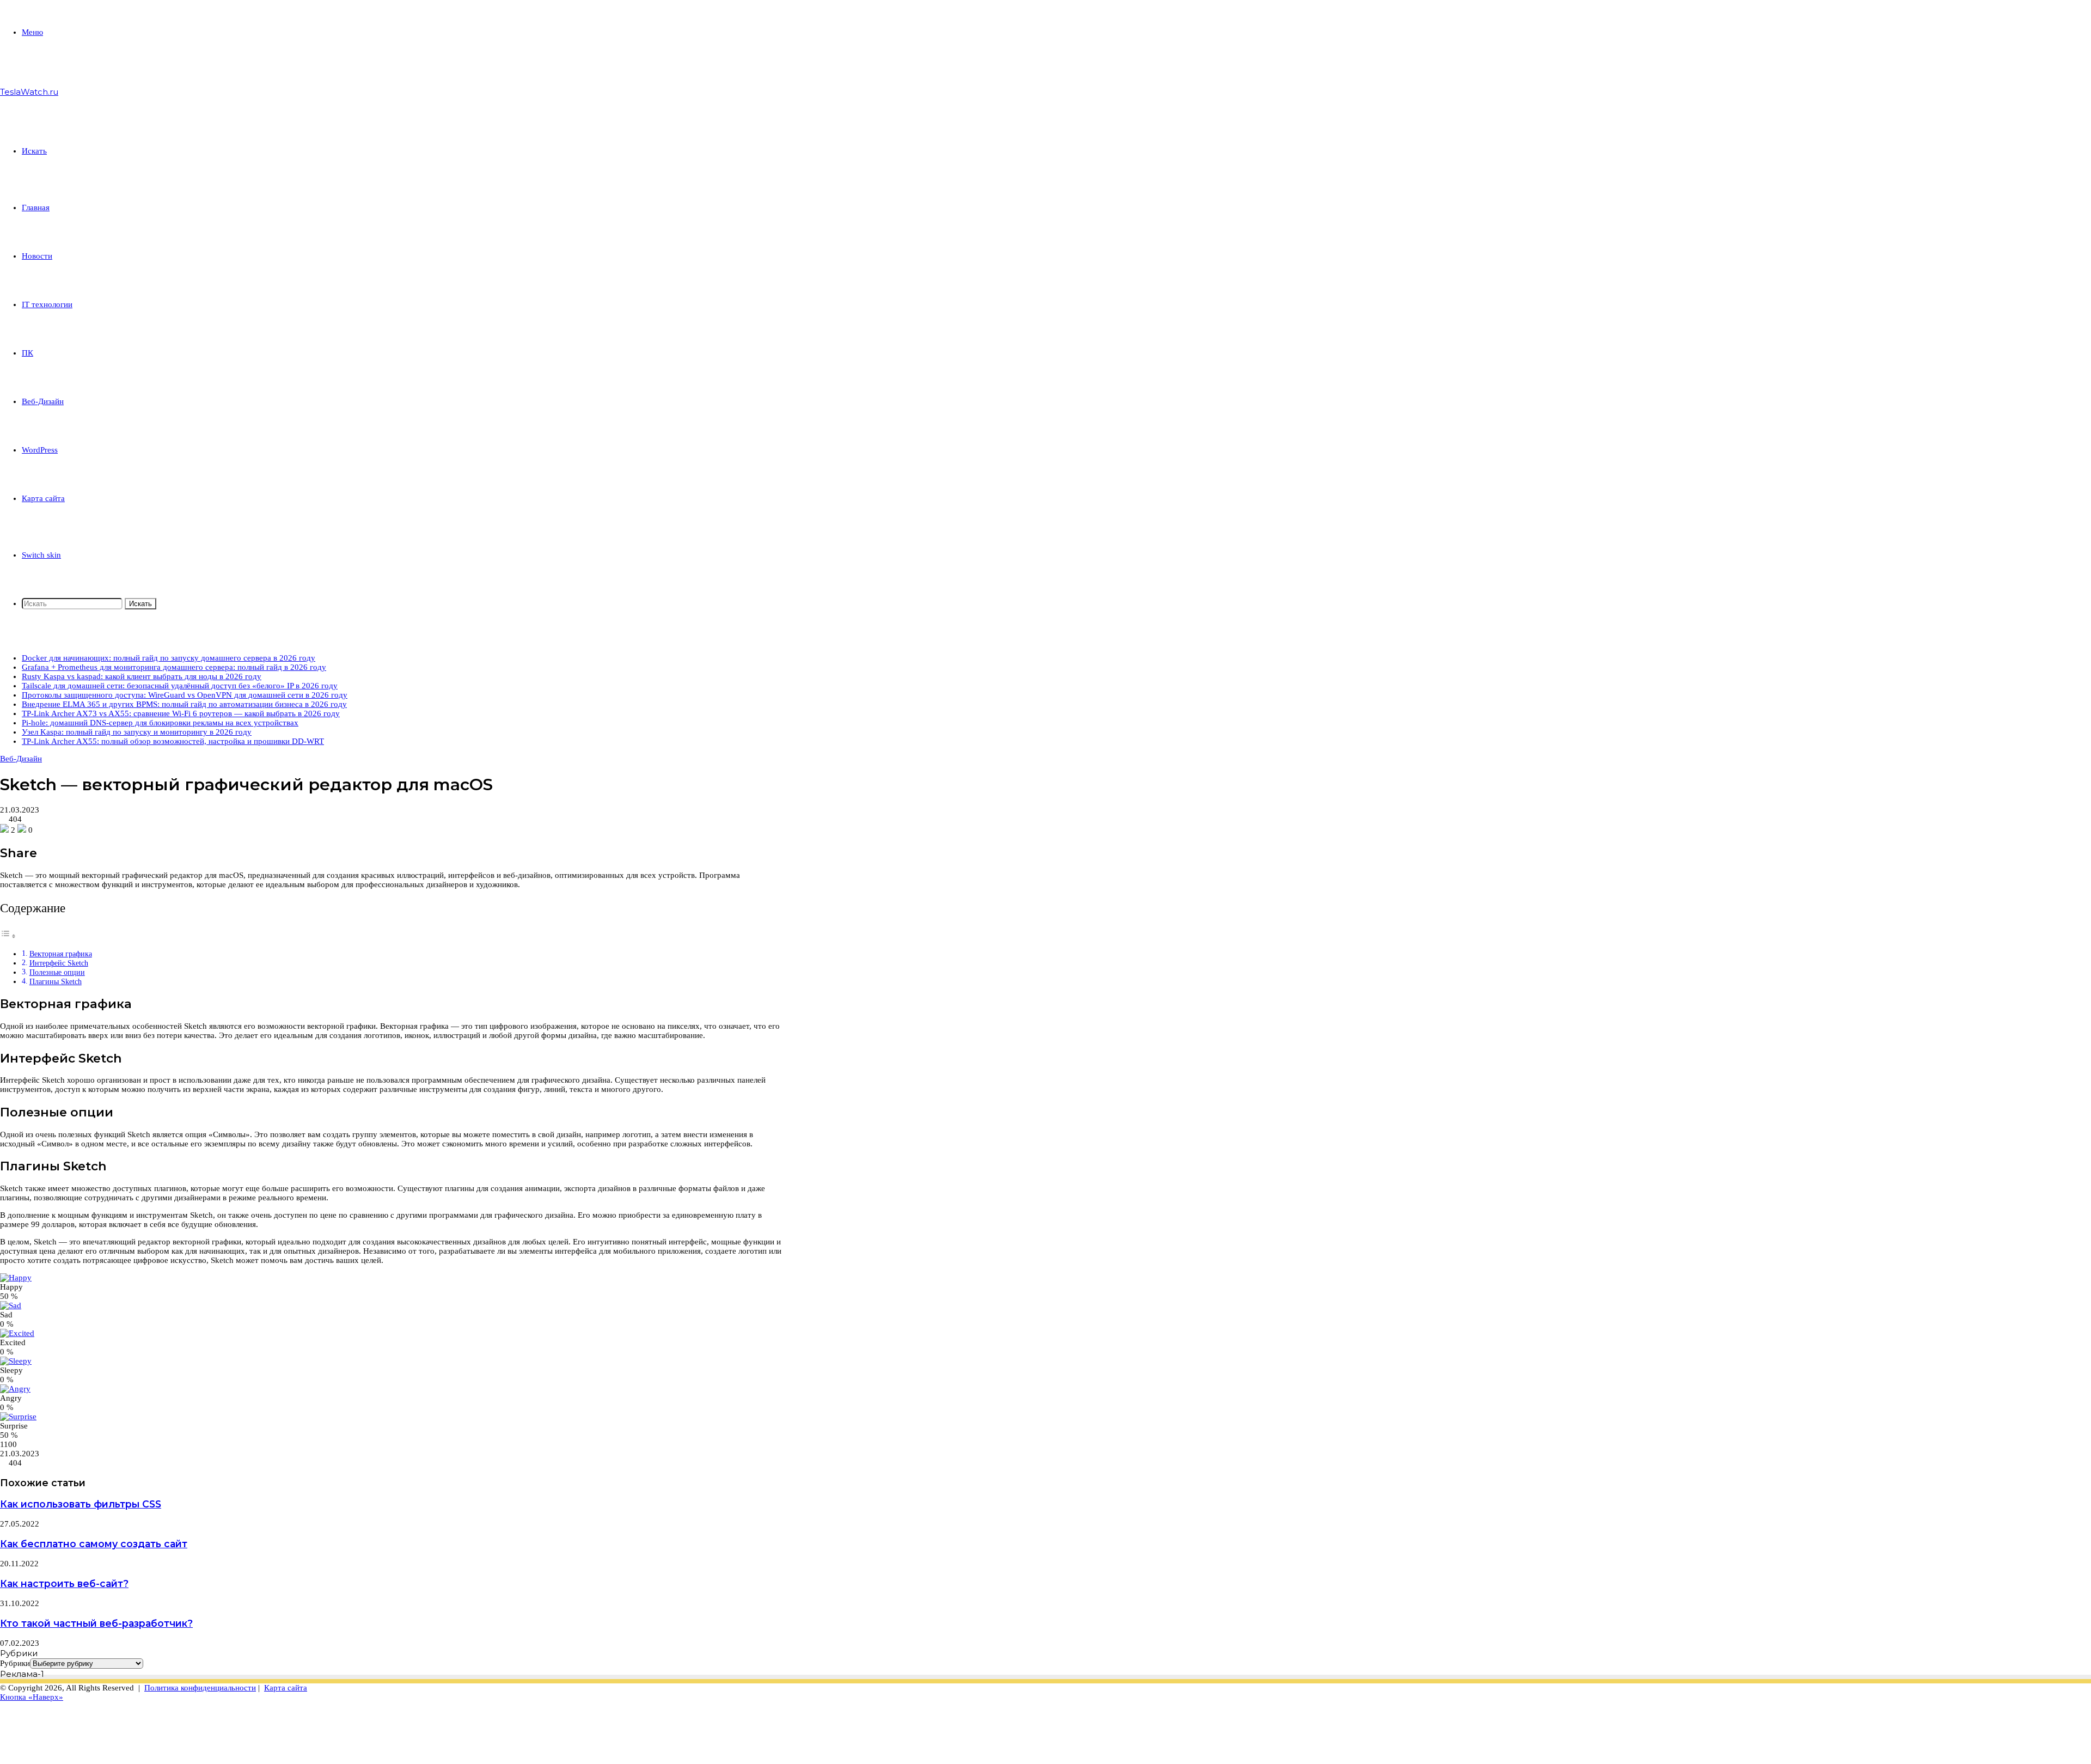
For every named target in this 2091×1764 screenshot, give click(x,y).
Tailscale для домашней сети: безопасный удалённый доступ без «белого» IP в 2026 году (180, 686)
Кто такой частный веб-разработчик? (96, 1623)
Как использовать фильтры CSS (81, 1504)
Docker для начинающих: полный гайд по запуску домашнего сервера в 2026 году (169, 658)
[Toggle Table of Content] (8, 936)
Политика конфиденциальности (200, 1688)
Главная (36, 207)
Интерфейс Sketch (59, 963)
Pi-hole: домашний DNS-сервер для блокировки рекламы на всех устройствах (160, 723)
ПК (27, 353)
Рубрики (15, 1663)
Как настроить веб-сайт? (64, 1583)
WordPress (40, 450)
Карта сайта (43, 498)
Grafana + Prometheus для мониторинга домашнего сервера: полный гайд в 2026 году (174, 667)
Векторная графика (61, 954)
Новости (37, 256)
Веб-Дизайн (43, 401)
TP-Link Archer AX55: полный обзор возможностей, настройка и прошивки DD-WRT (173, 741)
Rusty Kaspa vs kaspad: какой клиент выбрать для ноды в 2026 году (142, 676)
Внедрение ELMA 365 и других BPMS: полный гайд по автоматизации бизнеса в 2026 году (184, 704)
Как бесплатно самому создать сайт (94, 1544)
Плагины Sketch (56, 982)
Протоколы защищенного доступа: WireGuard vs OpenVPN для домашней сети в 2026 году (185, 695)
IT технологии (47, 304)
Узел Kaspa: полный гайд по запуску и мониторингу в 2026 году (137, 732)
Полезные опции (57, 972)
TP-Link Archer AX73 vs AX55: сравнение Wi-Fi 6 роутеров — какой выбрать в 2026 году (181, 713)
